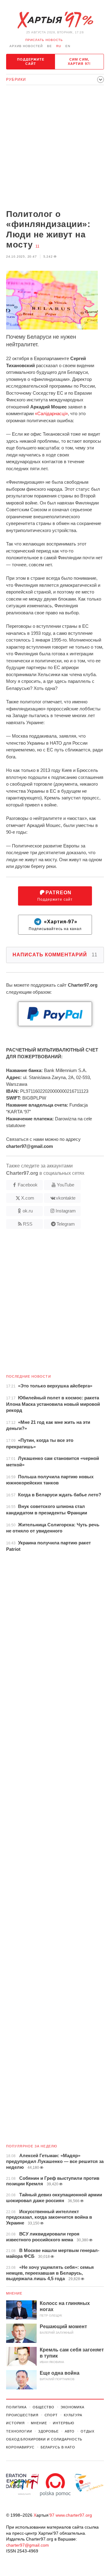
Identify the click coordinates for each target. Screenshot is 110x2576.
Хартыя (55, 20)
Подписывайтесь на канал (55, 925)
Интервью (63, 2423)
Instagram (66, 1211)
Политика (16, 2407)
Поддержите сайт (31, 61)
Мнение (14, 2293)
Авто (70, 2431)
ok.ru (28, 1211)
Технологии (19, 2431)
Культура (73, 2415)
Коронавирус (20, 2447)
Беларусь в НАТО (58, 2447)
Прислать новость (44, 40)
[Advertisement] (55, 148)
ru (59, 46)
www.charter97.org (74, 2515)
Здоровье (48, 2431)
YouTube (66, 1185)
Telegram (66, 1224)
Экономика (72, 2407)
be (50, 46)
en (68, 46)
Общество (44, 2407)
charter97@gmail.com (28, 2545)
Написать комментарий (55, 955)
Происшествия (22, 2415)
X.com (28, 1198)
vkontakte (66, 1198)
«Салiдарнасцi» (51, 413)
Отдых (87, 2431)
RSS (28, 1224)
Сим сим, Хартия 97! (79, 61)
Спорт (51, 2415)
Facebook (28, 1185)
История (15, 2423)
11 (37, 246)
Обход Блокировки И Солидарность (44, 2439)
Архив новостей (26, 46)
